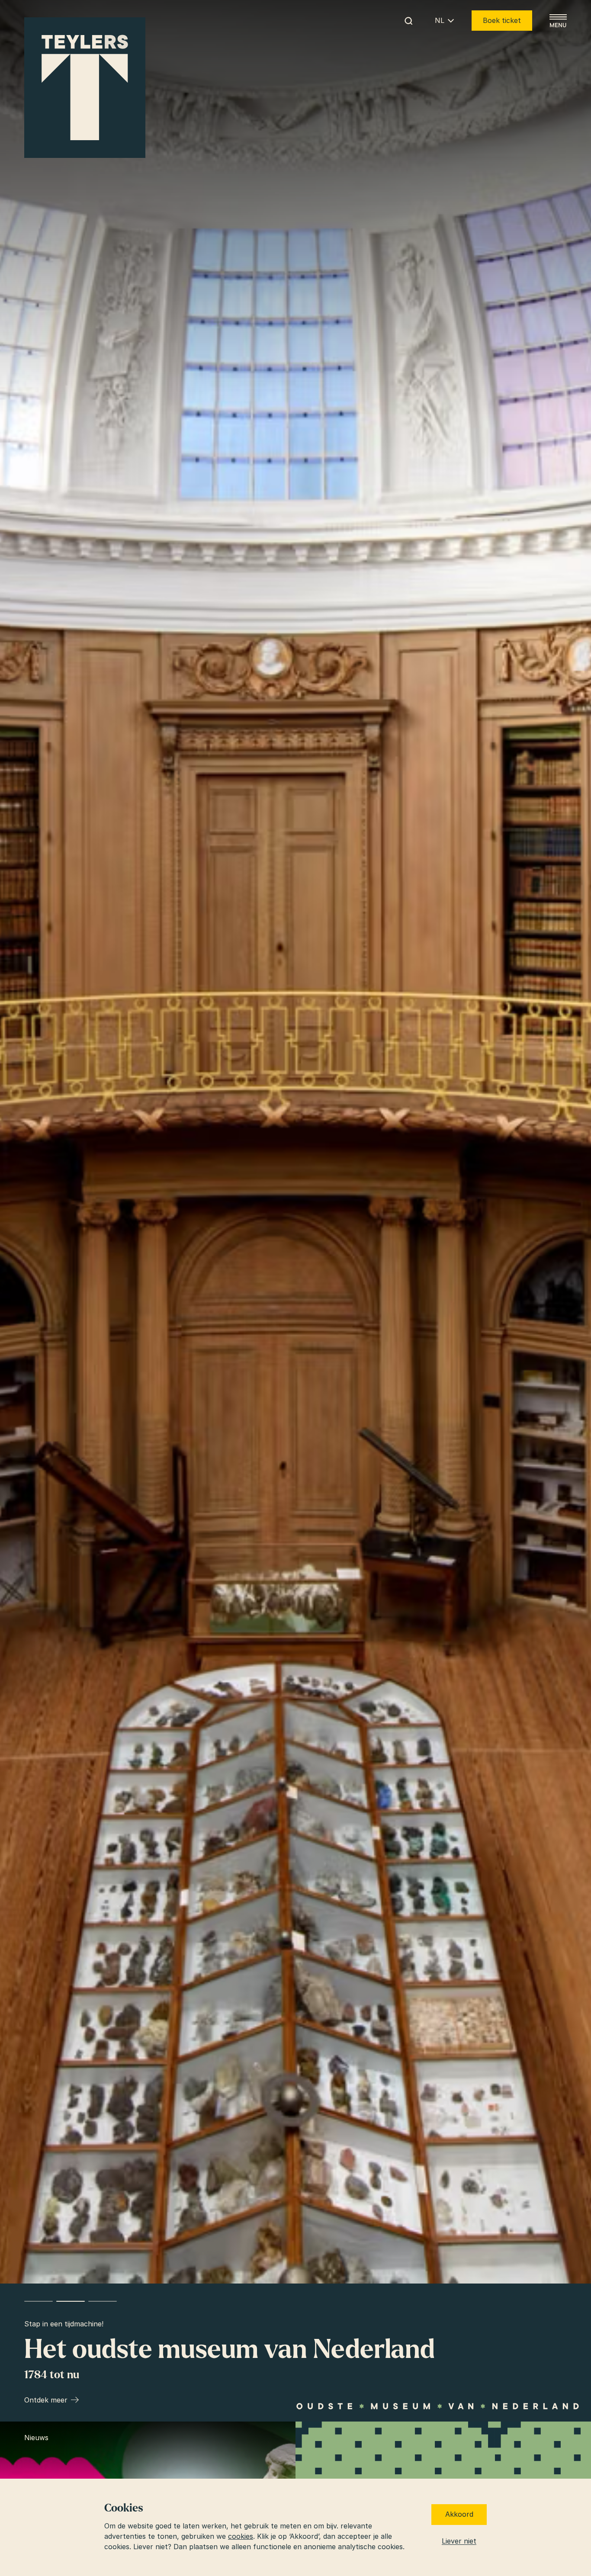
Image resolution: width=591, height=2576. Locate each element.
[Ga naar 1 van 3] (39, 2301)
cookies (241, 2536)
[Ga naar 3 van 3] (103, 2301)
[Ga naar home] (85, 88)
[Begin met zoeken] (408, 21)
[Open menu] (558, 21)
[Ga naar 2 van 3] (71, 2301)
